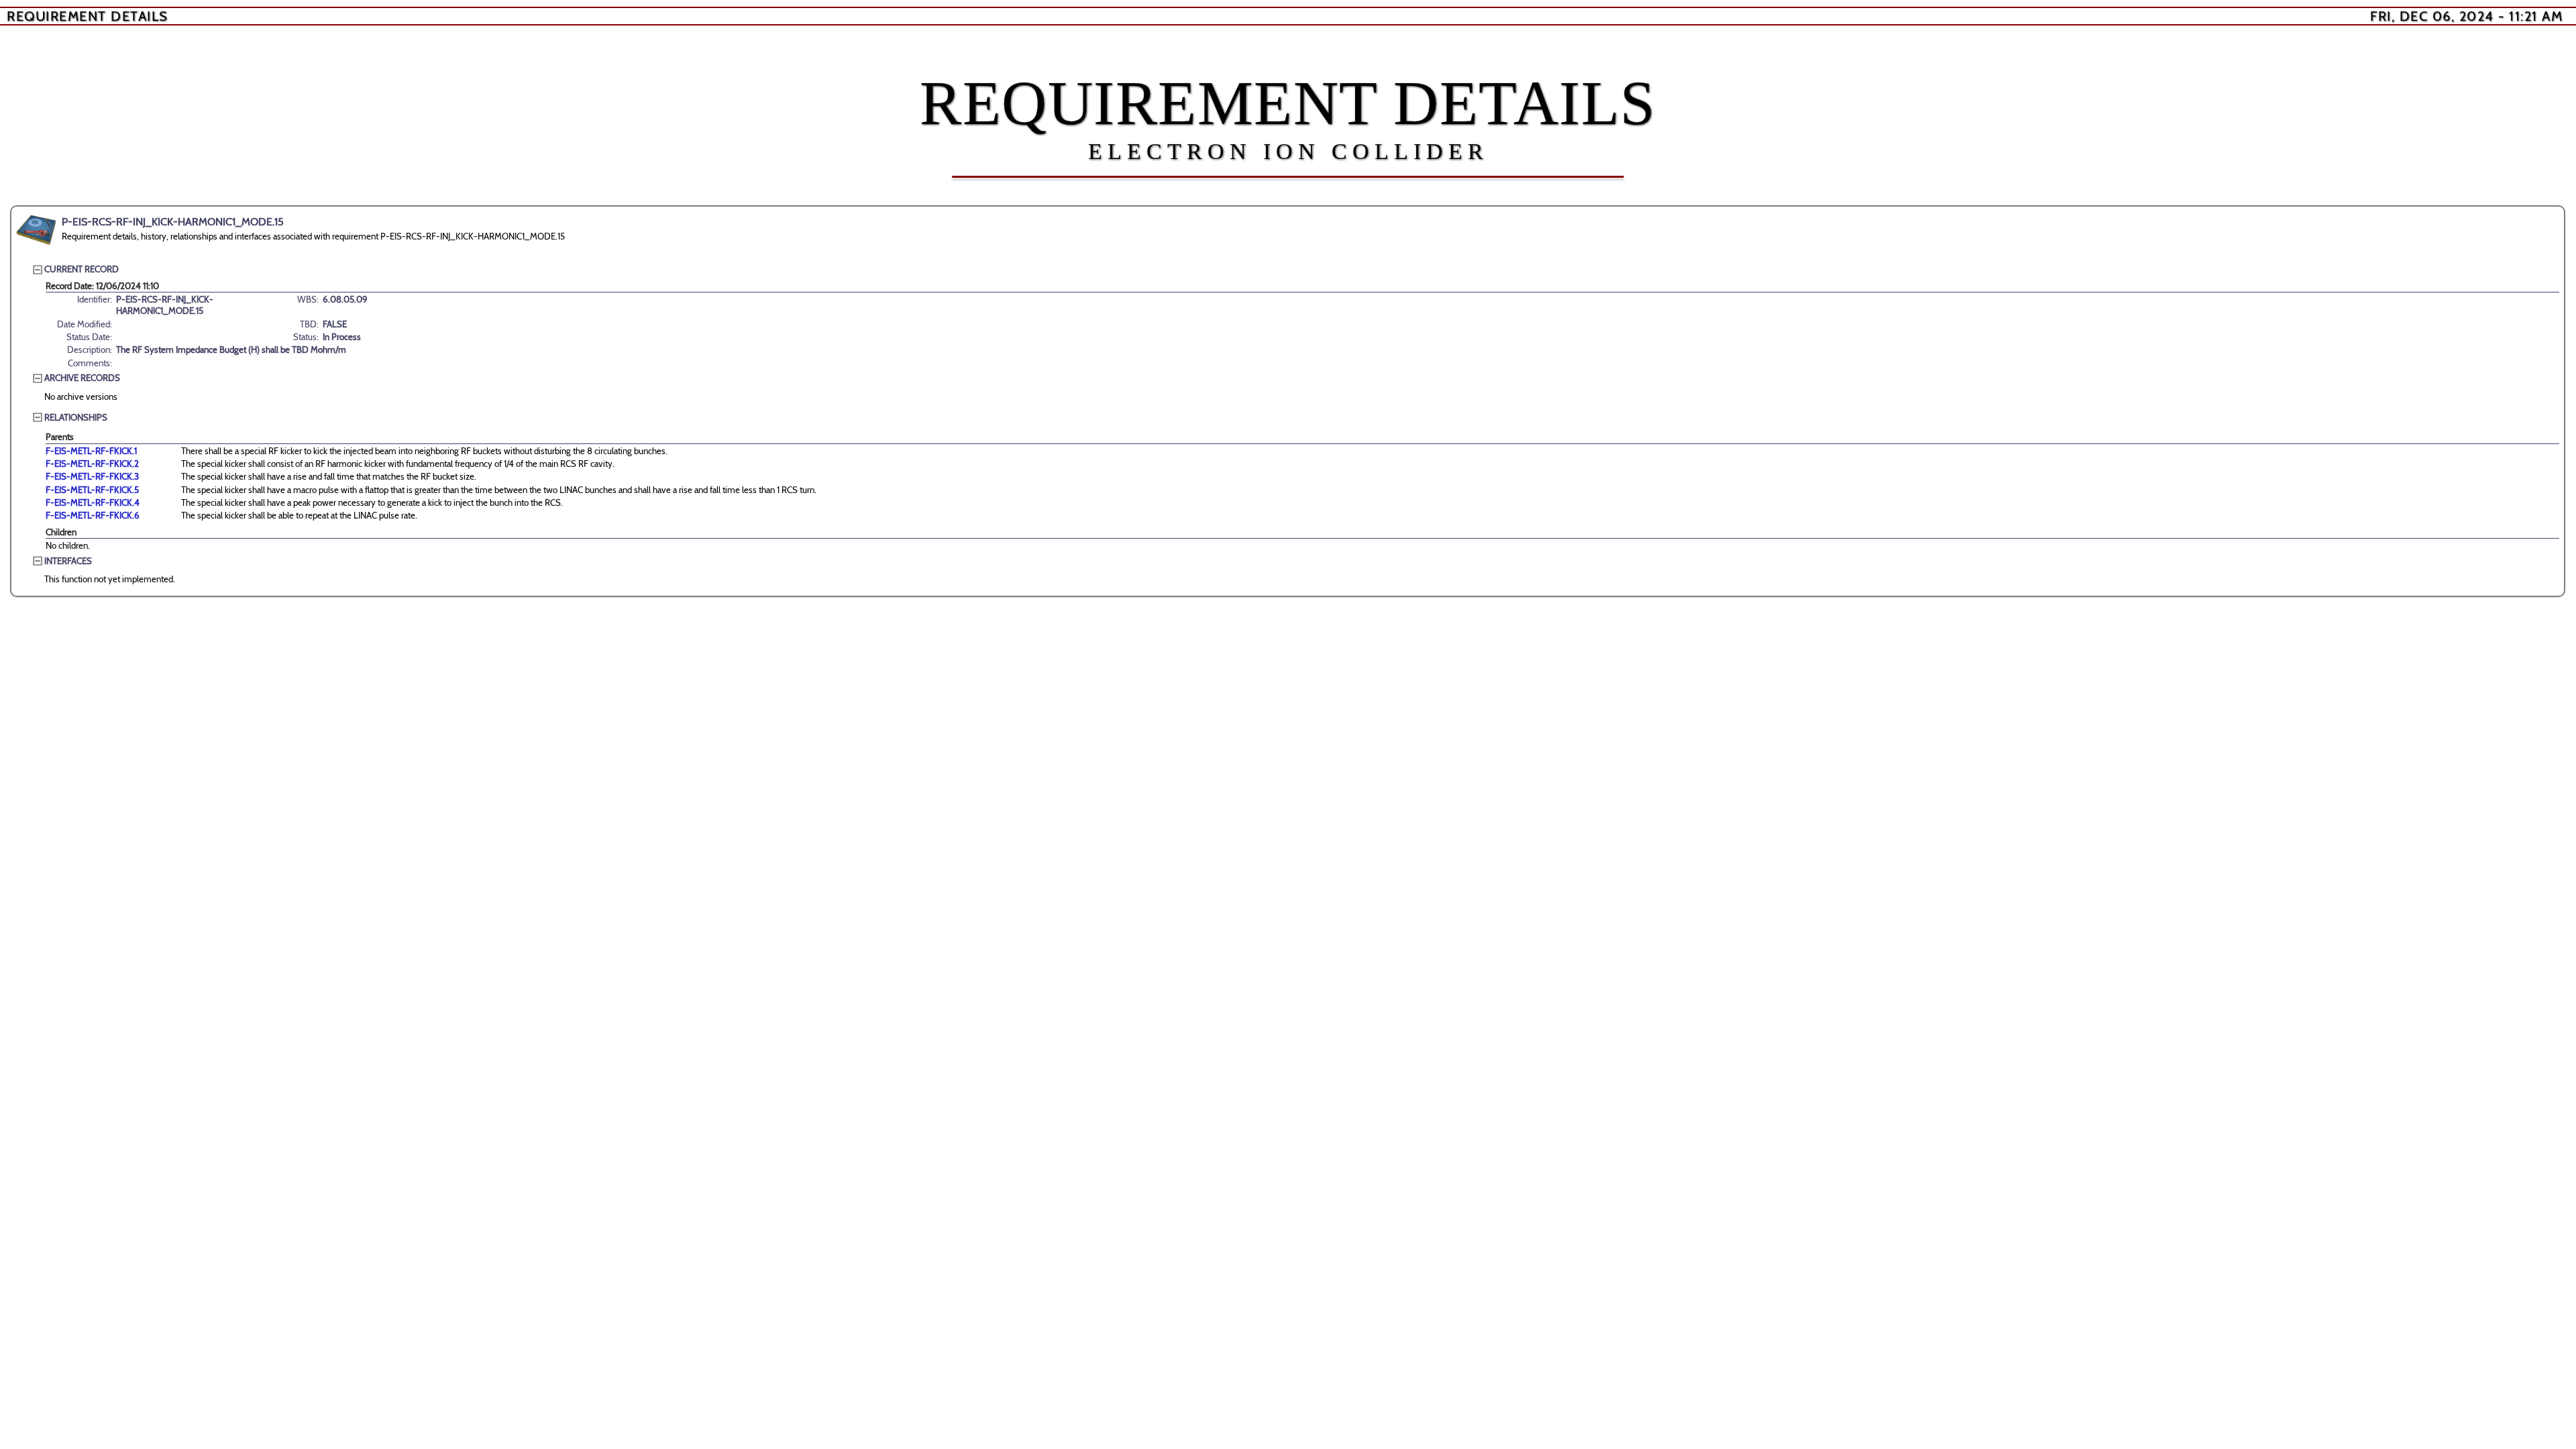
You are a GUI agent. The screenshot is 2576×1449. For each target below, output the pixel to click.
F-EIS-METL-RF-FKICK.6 (93, 515)
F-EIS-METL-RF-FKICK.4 (93, 502)
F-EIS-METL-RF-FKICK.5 (92, 490)
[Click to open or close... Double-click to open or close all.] (36, 230)
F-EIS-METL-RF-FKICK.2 (92, 464)
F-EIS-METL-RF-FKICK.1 (91, 451)
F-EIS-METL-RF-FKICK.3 (92, 476)
